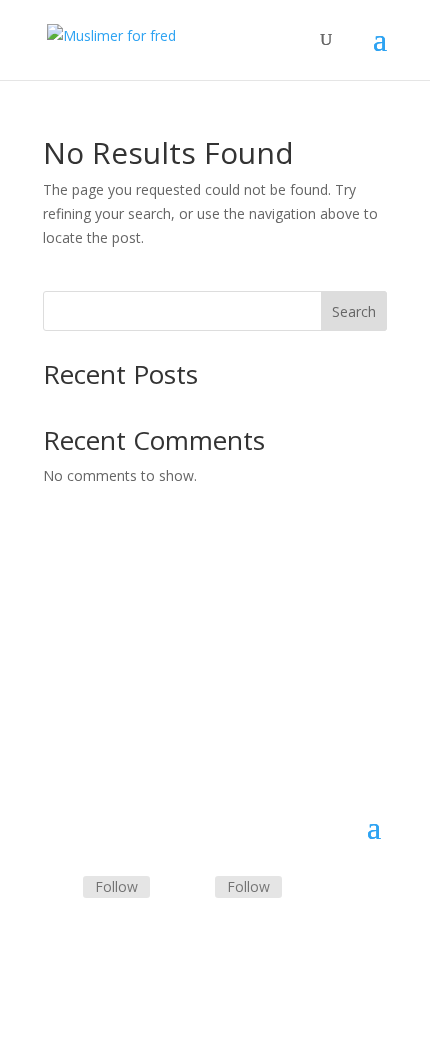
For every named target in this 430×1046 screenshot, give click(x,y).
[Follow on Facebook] (59, 888)
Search (354, 311)
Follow (116, 886)
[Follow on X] (191, 888)
